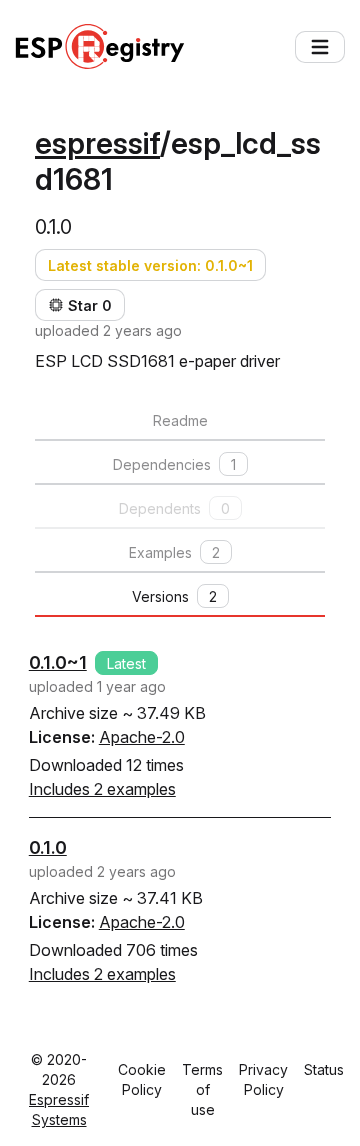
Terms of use (202, 1089)
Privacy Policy (263, 1079)
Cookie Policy (142, 1079)
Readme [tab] (180, 420)
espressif (97, 143)
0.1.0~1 (58, 662)
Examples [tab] (174, 552)
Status (324, 1069)
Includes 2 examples (102, 789)
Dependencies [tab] (174, 464)
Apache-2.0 (142, 737)
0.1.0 (48, 847)
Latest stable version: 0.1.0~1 (150, 265)
